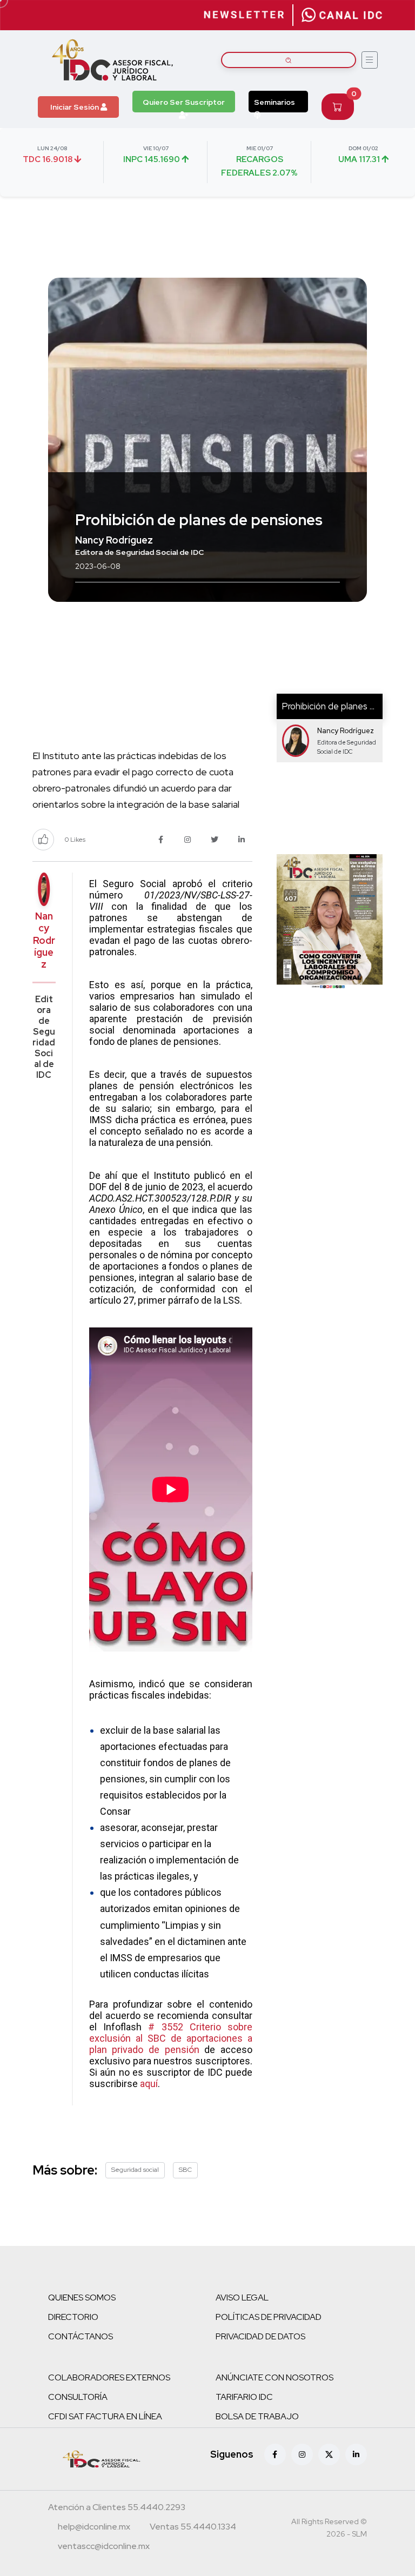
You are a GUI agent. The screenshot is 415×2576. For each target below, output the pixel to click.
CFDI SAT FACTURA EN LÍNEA (105, 2416)
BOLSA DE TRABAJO (257, 2416)
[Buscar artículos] (289, 60)
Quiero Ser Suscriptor (184, 102)
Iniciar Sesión (75, 107)
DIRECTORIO (73, 2317)
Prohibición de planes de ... (335, 706)
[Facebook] (275, 2454)
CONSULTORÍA (78, 2397)
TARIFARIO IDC (244, 2397)
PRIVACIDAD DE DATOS (260, 2336)
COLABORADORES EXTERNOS (109, 2377)
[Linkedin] (356, 2454)
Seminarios (275, 102)
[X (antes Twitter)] (329, 2454)
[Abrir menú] (370, 60)
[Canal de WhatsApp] (342, 15)
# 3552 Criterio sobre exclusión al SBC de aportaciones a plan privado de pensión (171, 2038)
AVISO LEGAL (242, 2297)
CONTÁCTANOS (81, 2336)
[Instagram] (302, 2454)
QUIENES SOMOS (82, 2297)
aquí (149, 2084)
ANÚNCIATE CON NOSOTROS (275, 2377)
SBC (185, 2170)
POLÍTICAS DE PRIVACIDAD (269, 2317)
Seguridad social (135, 2170)
